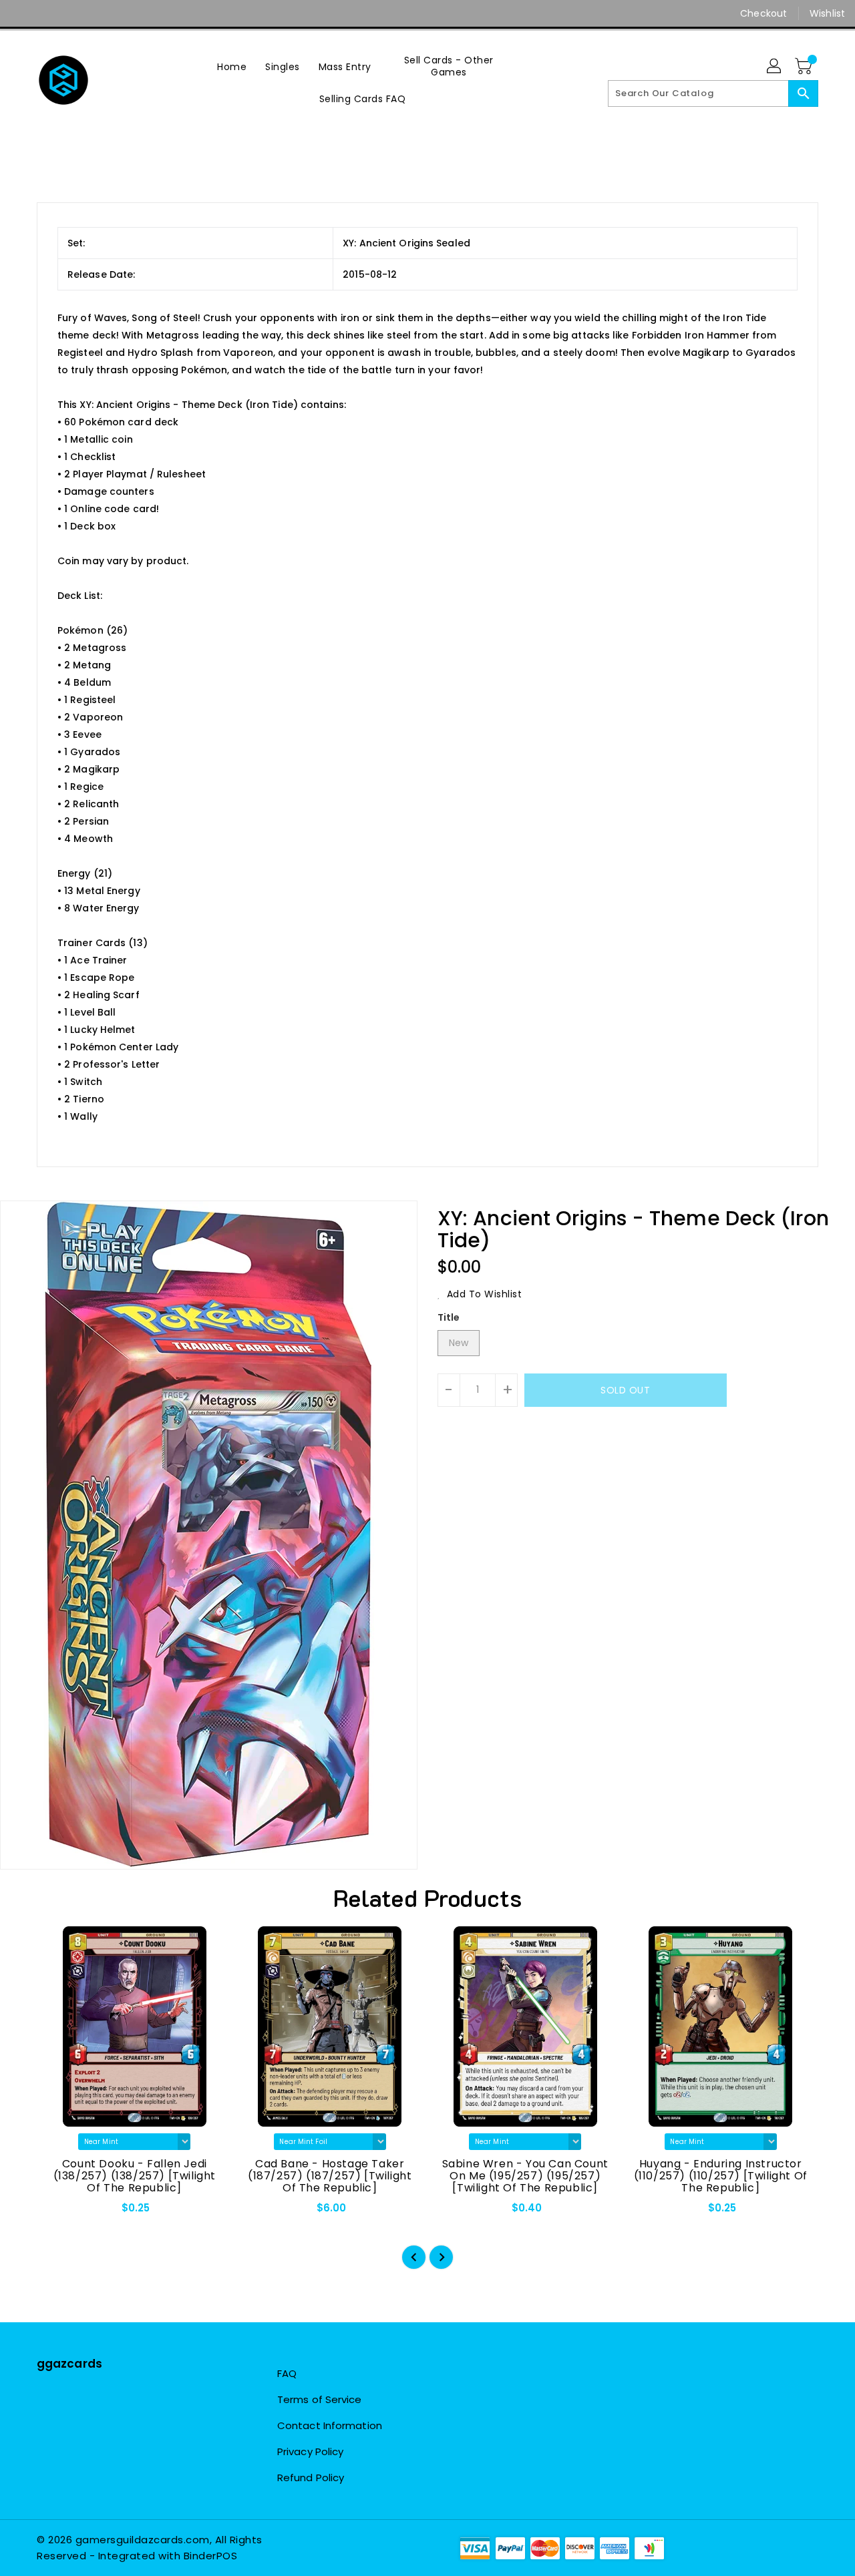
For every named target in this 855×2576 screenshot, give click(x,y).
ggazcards (69, 2364)
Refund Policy (311, 2478)
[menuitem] (232, 66)
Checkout (763, 13)
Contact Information (330, 2425)
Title (449, 1317)
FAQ (287, 2373)
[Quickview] (58, 2212)
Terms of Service (320, 2399)
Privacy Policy (310, 2451)
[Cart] (805, 67)
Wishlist (827, 13)
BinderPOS (211, 2556)
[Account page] (775, 67)
